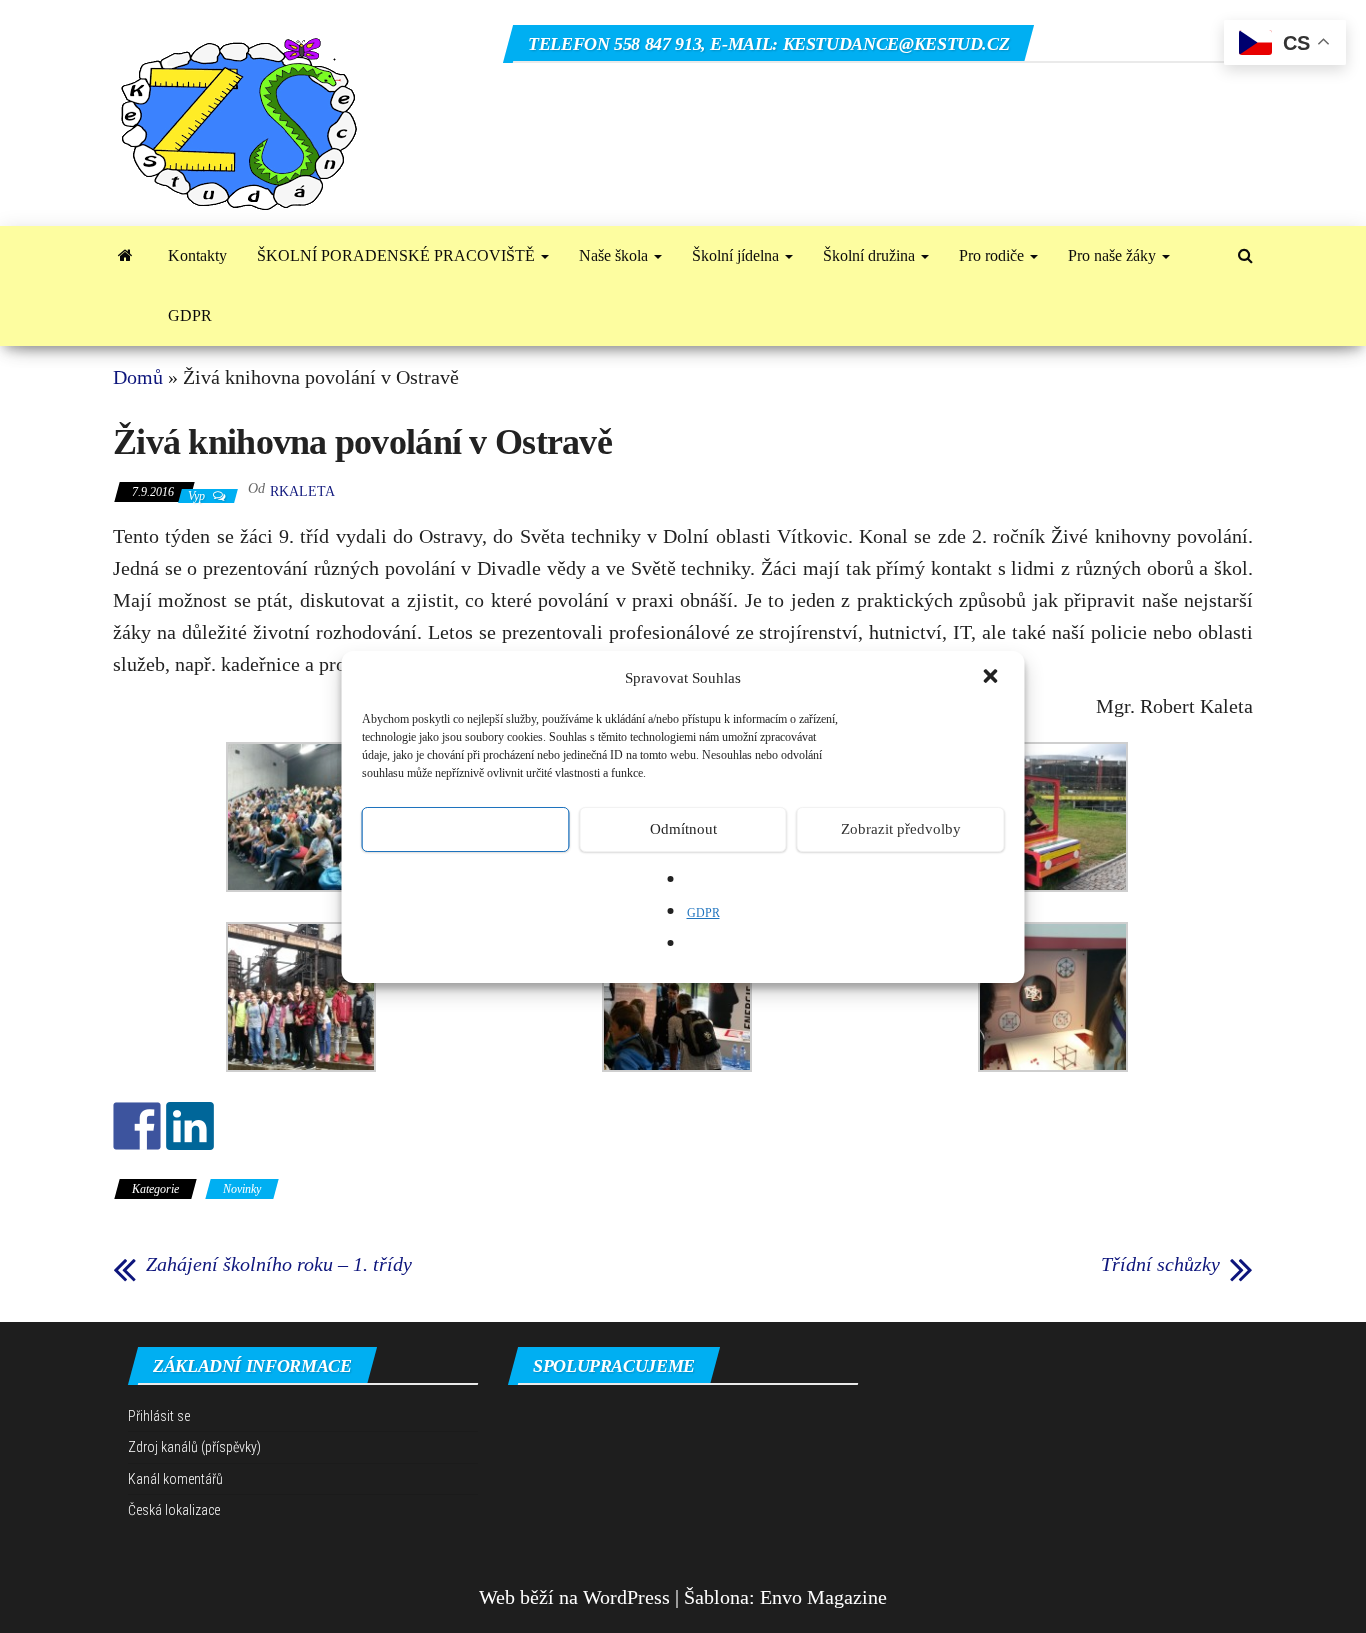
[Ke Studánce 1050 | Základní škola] (125, 256)
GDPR (703, 913)
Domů (138, 377)
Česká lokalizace (174, 1510)
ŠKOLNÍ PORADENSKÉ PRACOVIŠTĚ (398, 255)
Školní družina (871, 255)
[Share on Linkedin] (190, 1126)
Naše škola (615, 255)
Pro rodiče (993, 255)
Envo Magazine (823, 1597)
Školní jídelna (737, 255)
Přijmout (465, 829)
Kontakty (197, 255)
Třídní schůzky (1160, 1264)
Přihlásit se (159, 1416)
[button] (993, 678)
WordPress (626, 1597)
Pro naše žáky (1114, 255)
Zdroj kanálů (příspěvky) (194, 1447)
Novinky (242, 1189)
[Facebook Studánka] (137, 1126)
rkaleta (302, 491)
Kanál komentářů (175, 1479)
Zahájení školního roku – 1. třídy (279, 1264)
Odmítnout (683, 829)
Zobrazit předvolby (901, 829)
